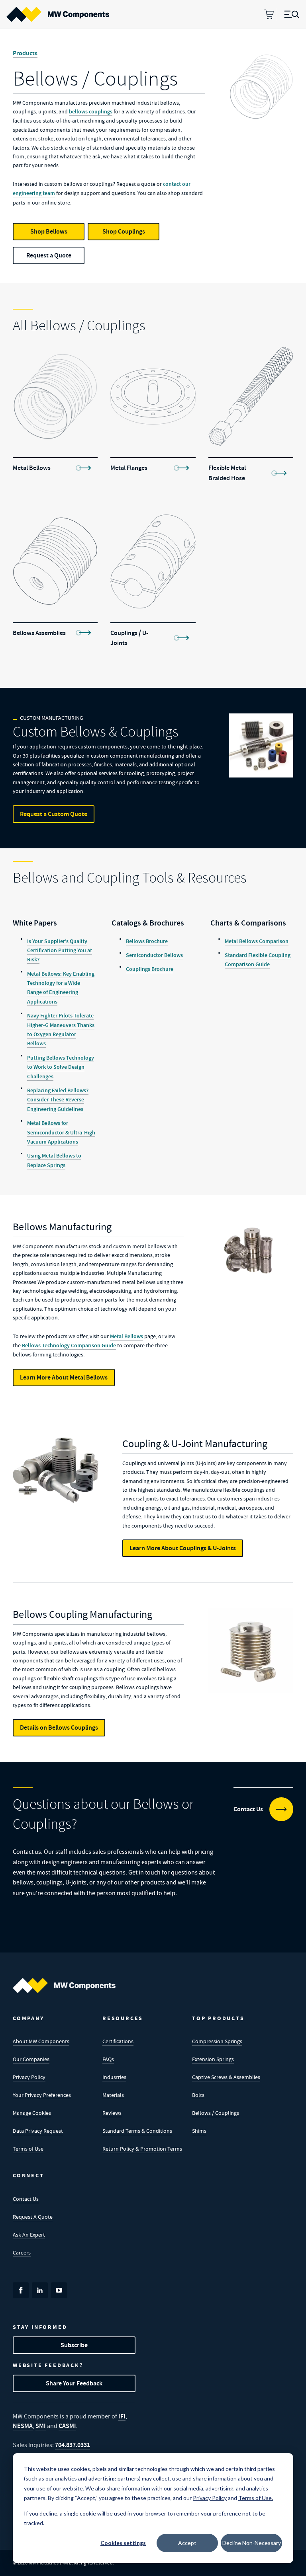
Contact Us (26, 2199)
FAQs (108, 2059)
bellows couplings (91, 112)
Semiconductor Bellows (154, 955)
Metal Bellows (127, 1336)
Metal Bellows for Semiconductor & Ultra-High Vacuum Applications (61, 1132)
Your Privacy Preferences (42, 2095)
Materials (113, 2095)
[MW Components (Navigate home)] (64, 1986)
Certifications (118, 2041)
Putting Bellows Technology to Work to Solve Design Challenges (61, 1067)
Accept (187, 2543)
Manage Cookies (32, 2113)
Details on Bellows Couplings (59, 1727)
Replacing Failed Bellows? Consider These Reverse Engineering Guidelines (58, 1100)
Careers (22, 2253)
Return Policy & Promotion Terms (142, 2149)
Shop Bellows (49, 231)
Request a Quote (49, 255)
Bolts (198, 2095)
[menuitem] (58, 14)
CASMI (67, 2426)
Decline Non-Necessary (252, 2543)
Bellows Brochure (147, 941)
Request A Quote (33, 2217)
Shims (199, 2131)
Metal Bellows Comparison (257, 941)
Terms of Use (28, 2149)
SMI (41, 2426)
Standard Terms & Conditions (137, 2131)
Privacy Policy (29, 2077)
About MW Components (41, 2041)
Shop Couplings (124, 231)
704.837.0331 (73, 2445)
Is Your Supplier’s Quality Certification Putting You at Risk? (60, 951)
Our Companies (31, 2059)
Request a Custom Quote (54, 814)
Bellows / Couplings (216, 2113)
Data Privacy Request (38, 2131)
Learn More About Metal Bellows (64, 1377)
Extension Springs (213, 2059)
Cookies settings (123, 2543)
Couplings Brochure (150, 969)
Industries (114, 2077)
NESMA (23, 2426)
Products (25, 53)
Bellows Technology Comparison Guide (68, 1345)
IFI (122, 2416)
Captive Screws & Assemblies (226, 2077)
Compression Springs (217, 2041)
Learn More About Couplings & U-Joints (183, 1548)
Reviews (112, 2113)
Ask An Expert (29, 2235)
